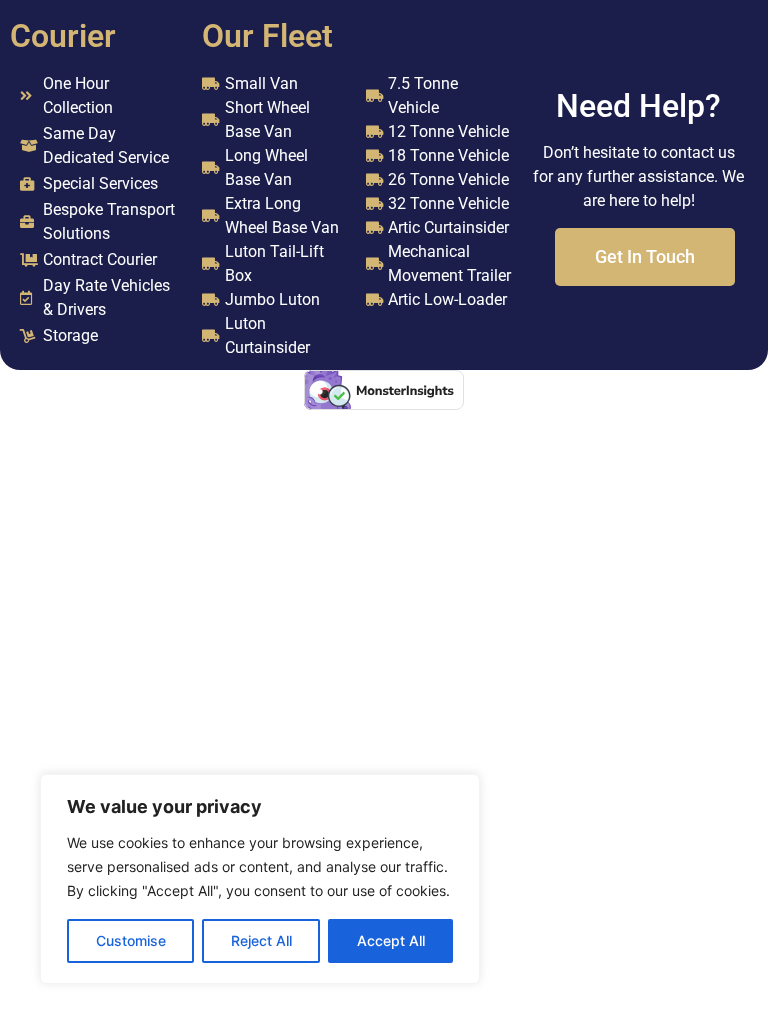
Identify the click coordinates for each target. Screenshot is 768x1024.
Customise (131, 940)
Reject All (261, 940)
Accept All (391, 940)
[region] (260, 879)
